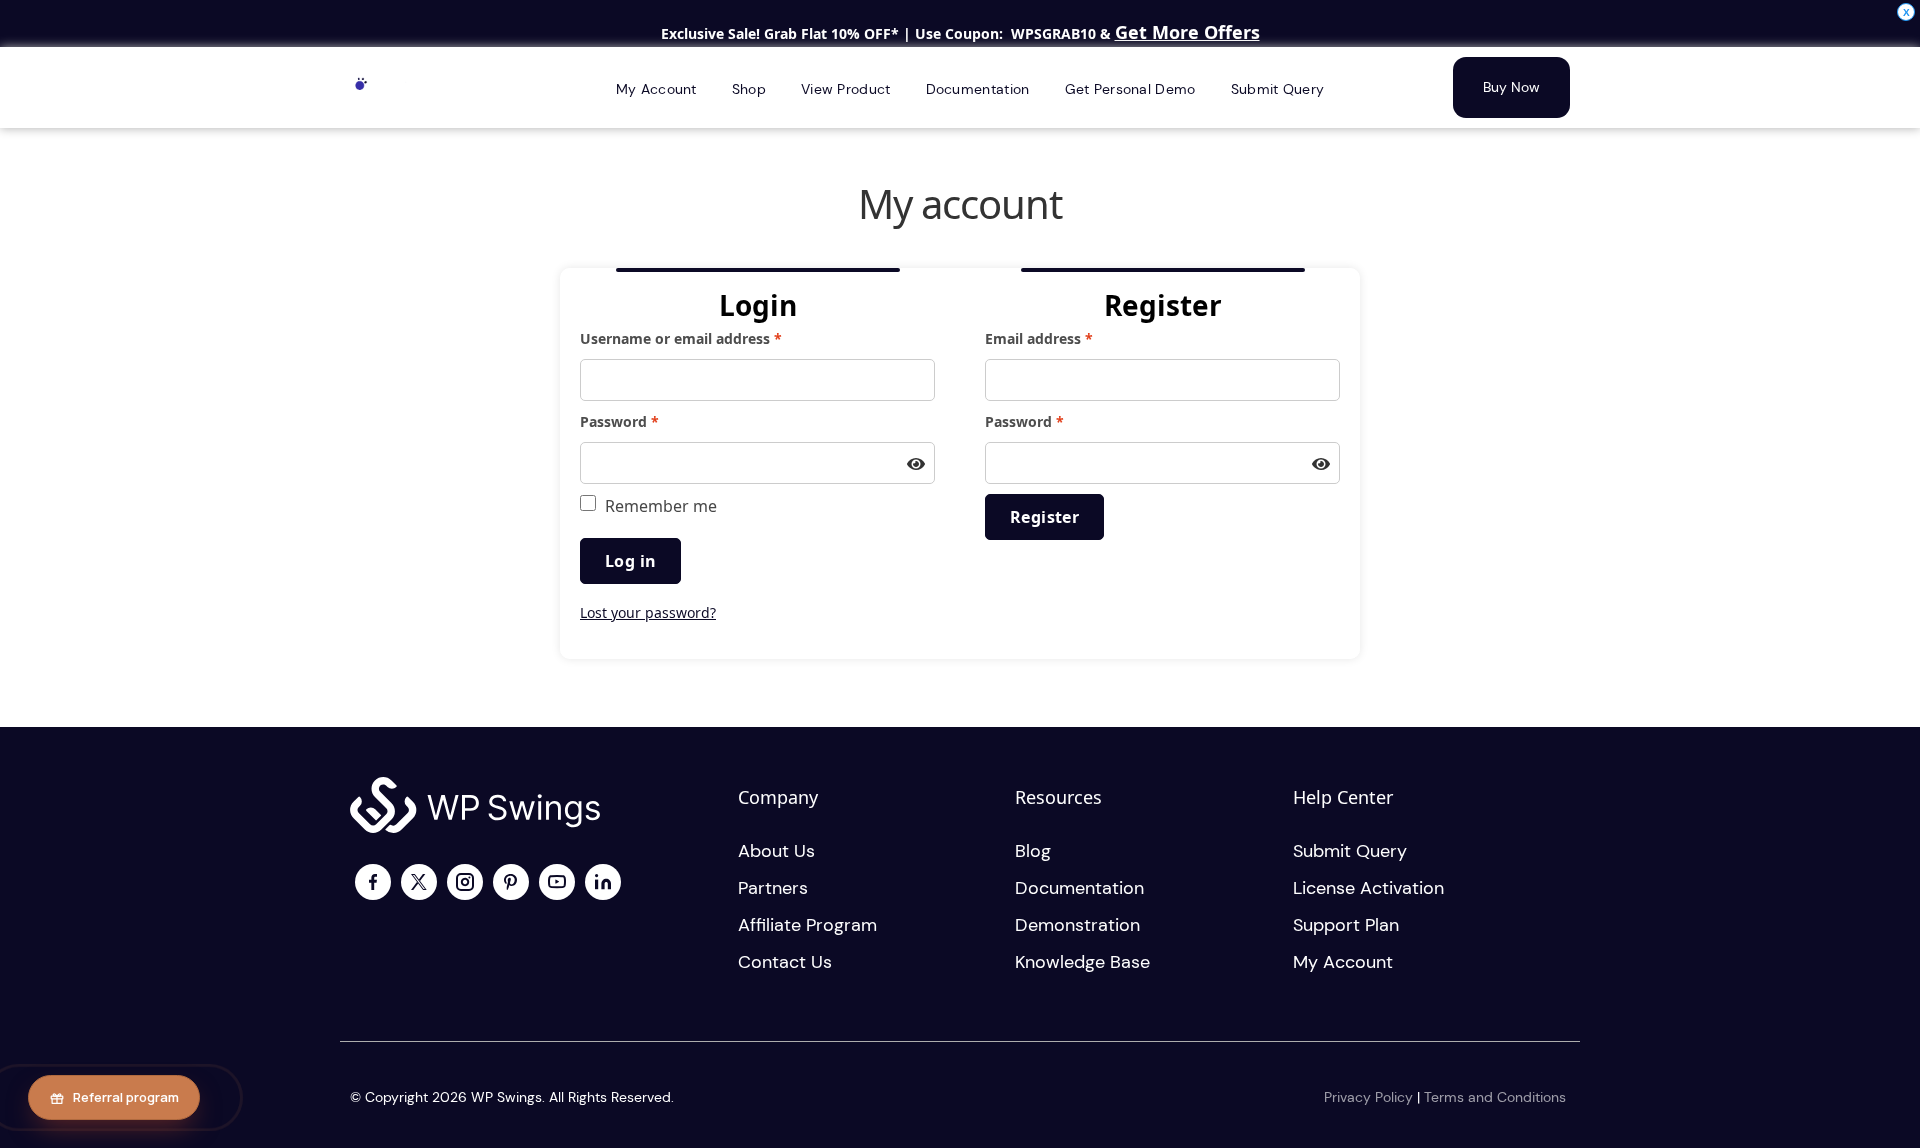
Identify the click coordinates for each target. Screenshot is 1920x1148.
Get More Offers (1187, 32)
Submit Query (1350, 851)
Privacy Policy (1368, 1097)
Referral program (126, 1097)
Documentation (1079, 888)
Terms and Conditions (1495, 1097)
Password (650, 421)
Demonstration (1077, 925)
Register (1044, 517)
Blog (1033, 851)
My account (1343, 962)
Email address (1069, 338)
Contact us (785, 962)
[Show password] (916, 465)
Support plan (1346, 925)
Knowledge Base (1082, 962)
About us (776, 851)
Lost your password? (648, 612)
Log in (630, 561)
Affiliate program (807, 925)
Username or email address (711, 338)
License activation (1368, 888)
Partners (773, 888)
